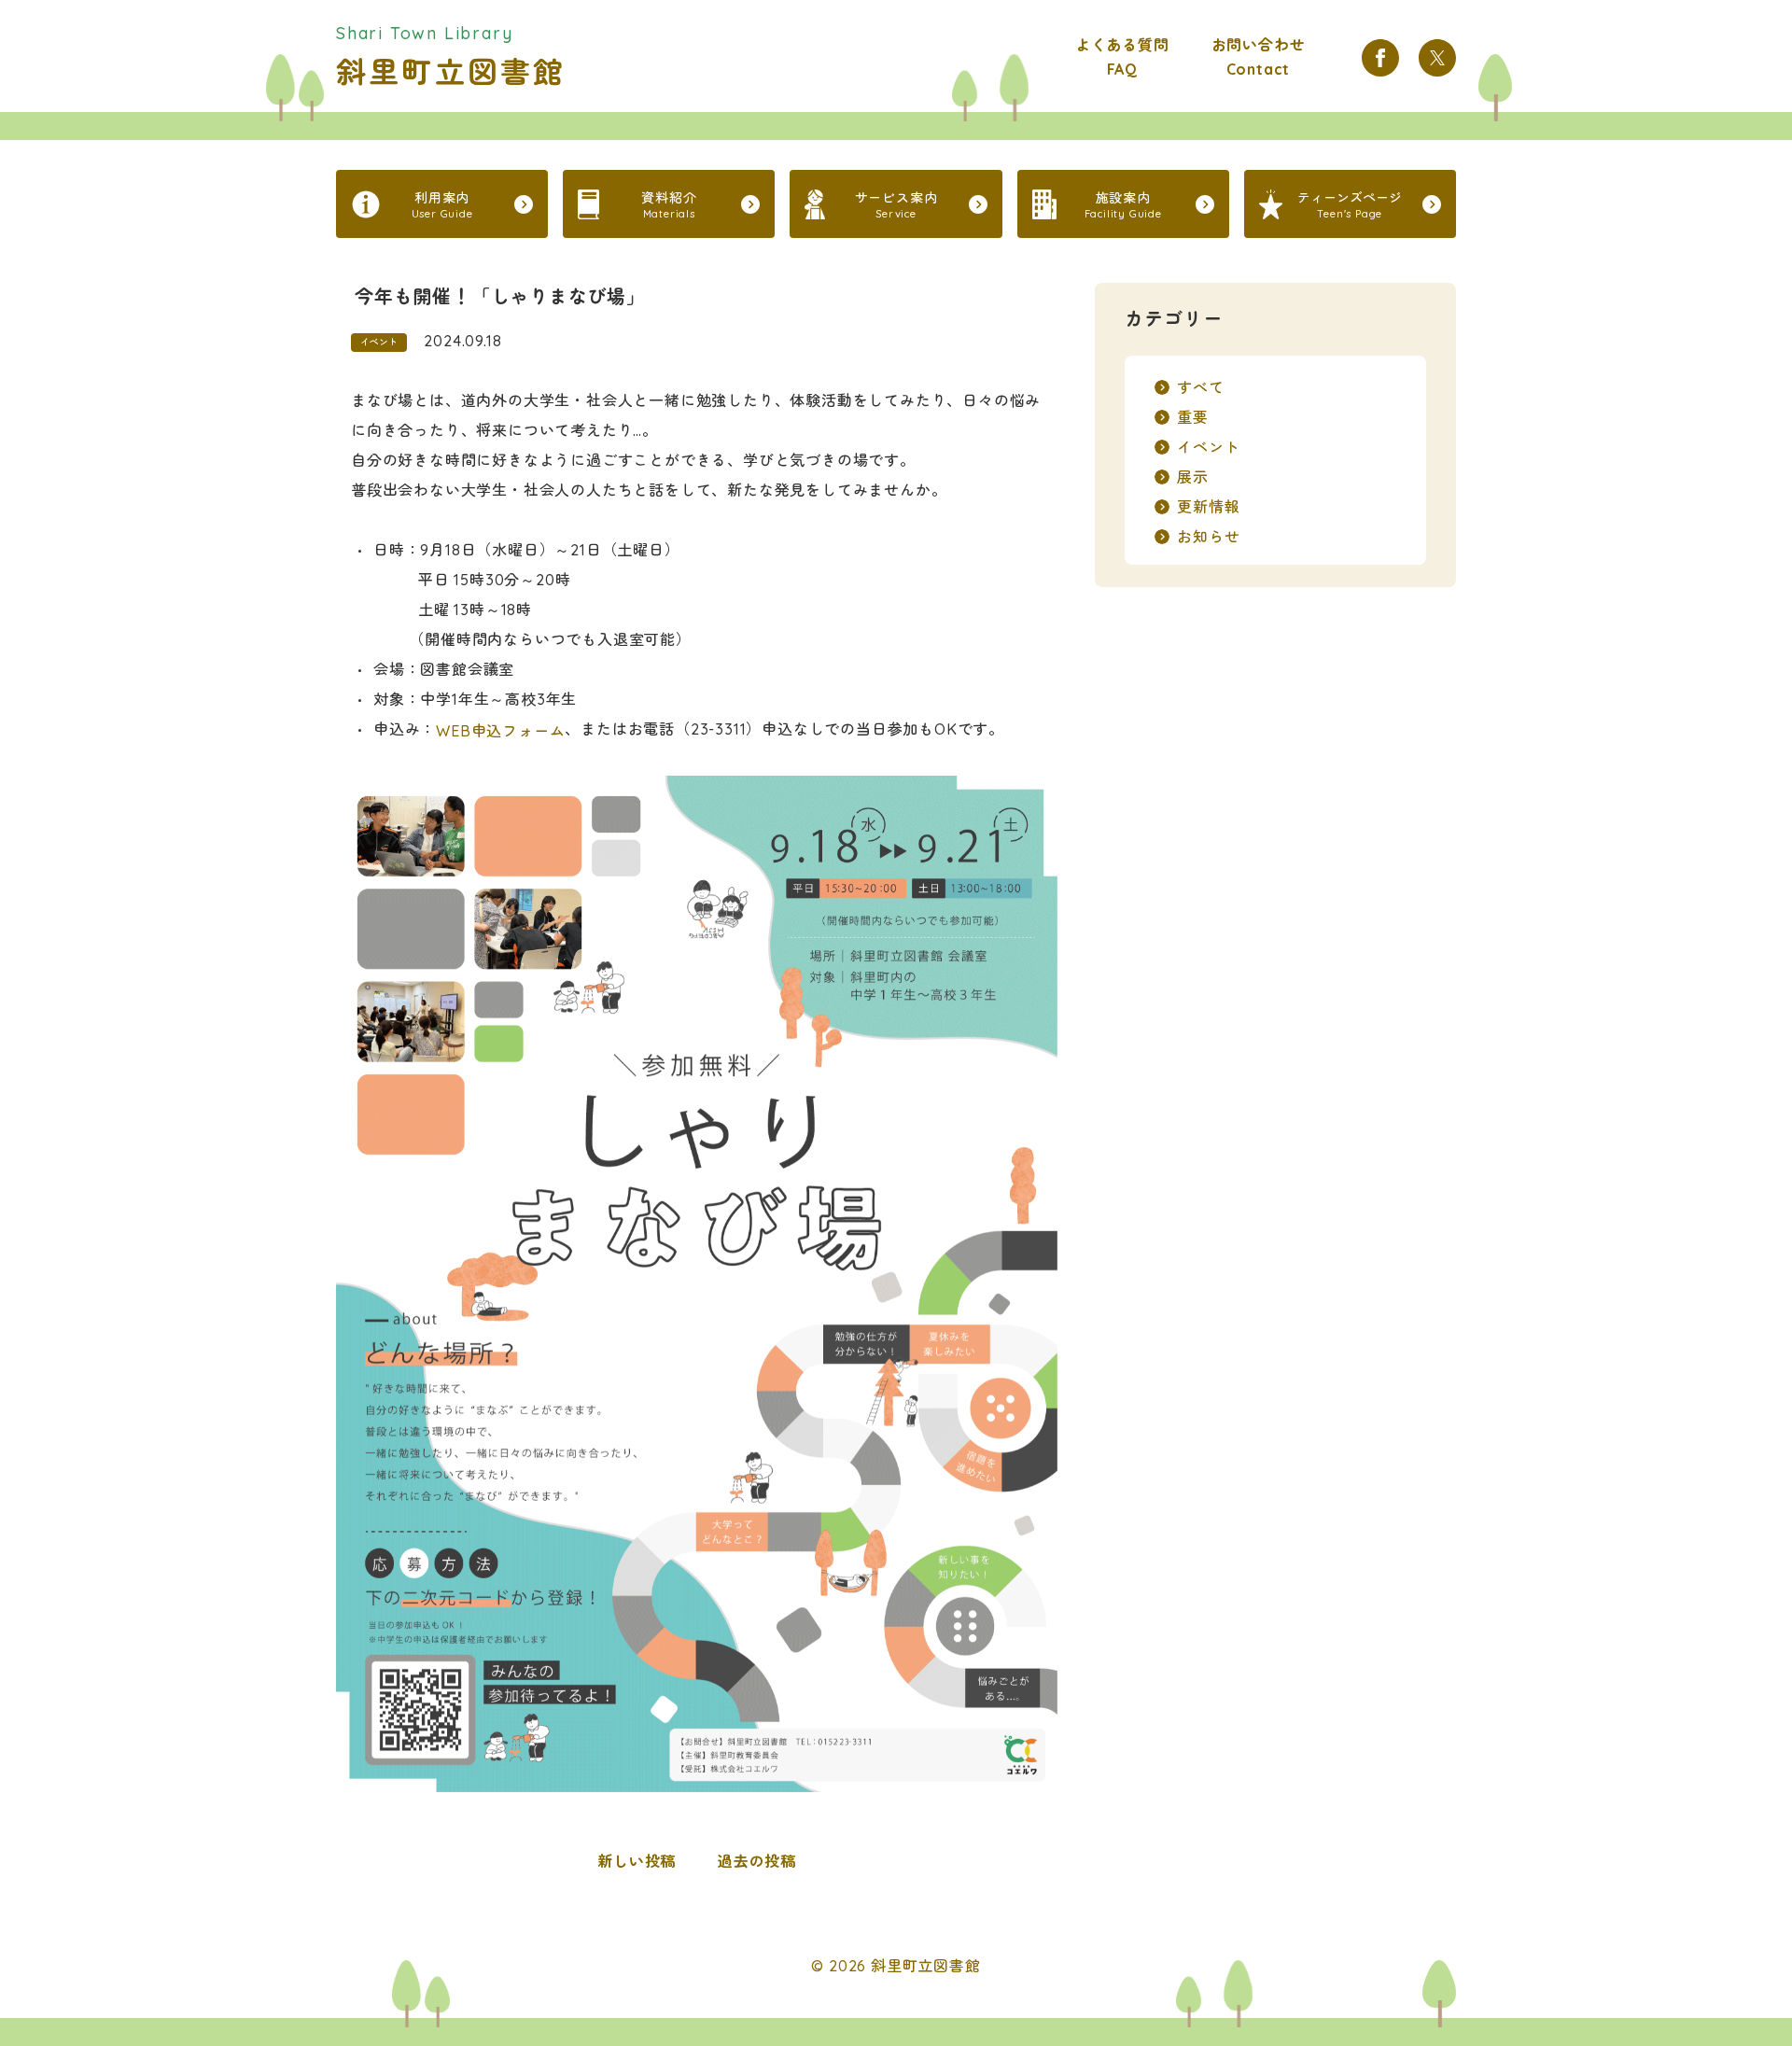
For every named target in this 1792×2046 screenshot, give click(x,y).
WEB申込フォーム (500, 731)
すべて (1200, 387)
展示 (1193, 477)
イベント (379, 342)
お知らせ (1208, 537)
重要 (1193, 417)
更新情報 (1208, 507)
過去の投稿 (757, 1861)
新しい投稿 (637, 1861)
